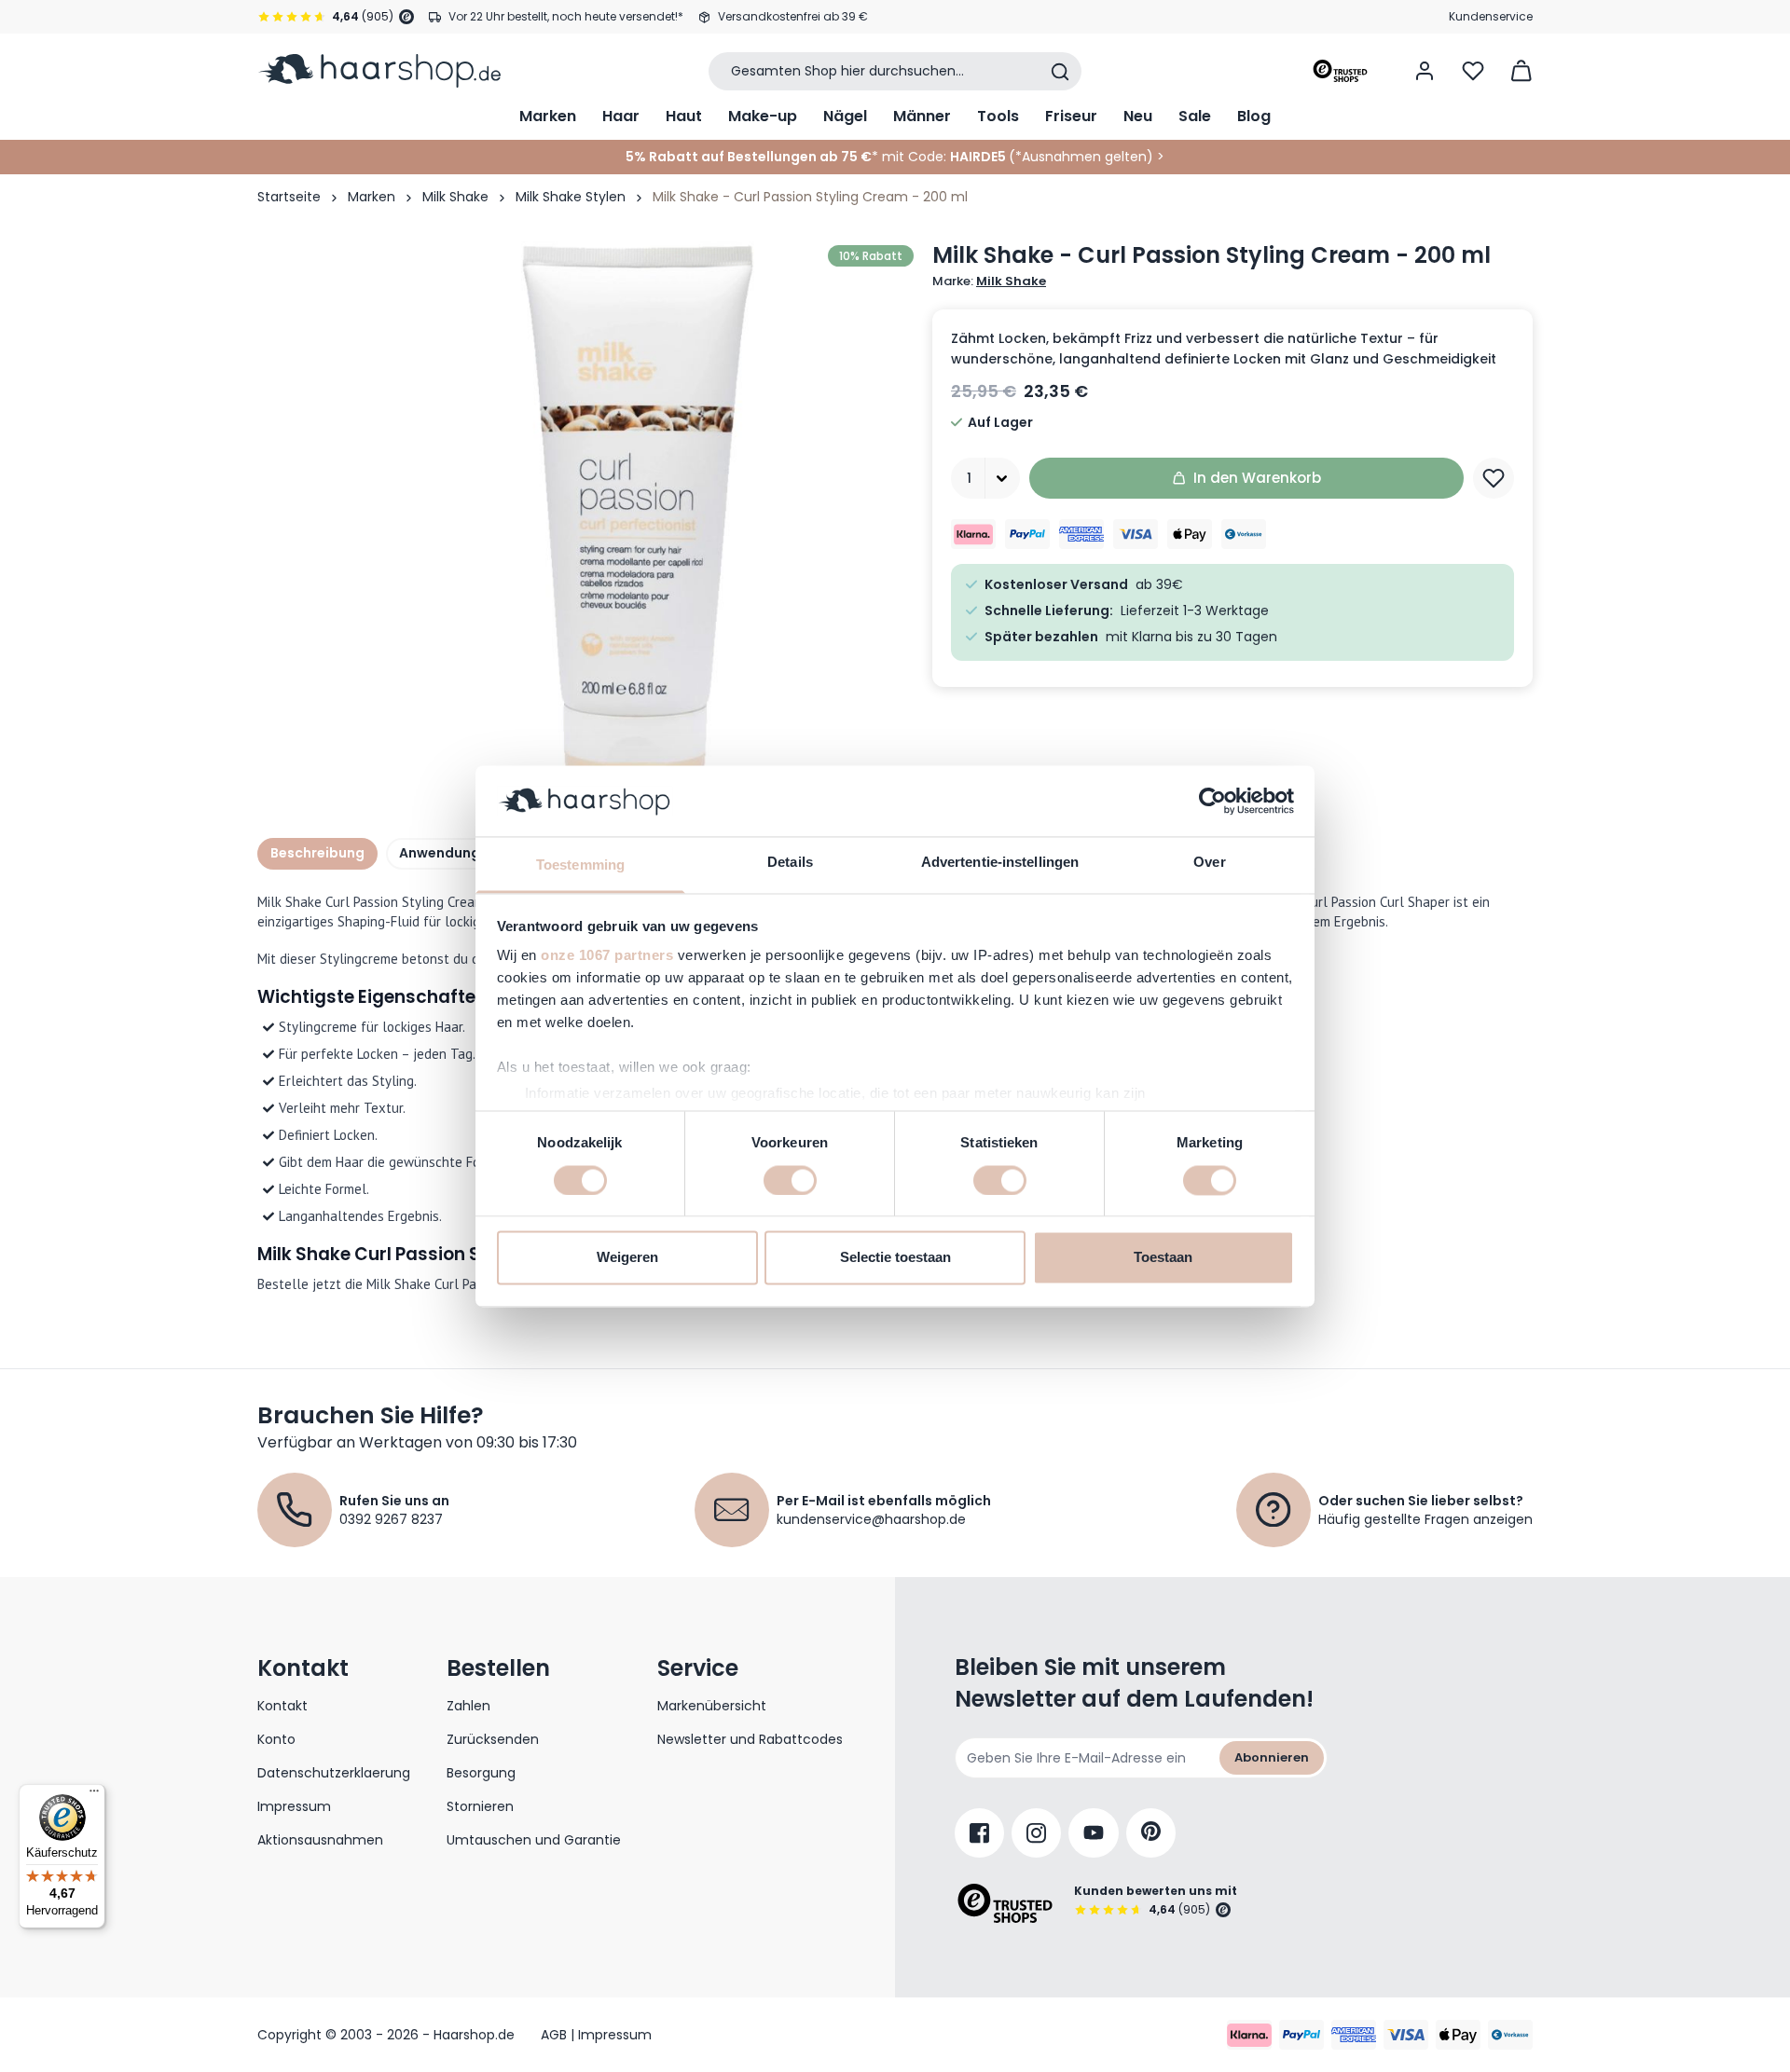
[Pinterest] (1151, 1833)
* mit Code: (786, 157)
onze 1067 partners (607, 956)
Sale (1195, 116)
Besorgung (481, 1773)
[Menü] (94, 1795)
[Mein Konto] (1425, 71)
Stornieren (480, 1806)
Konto (276, 1739)
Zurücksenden (493, 1739)
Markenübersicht (712, 1706)
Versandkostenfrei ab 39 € (793, 16)
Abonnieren (1272, 1757)
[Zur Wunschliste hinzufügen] (1494, 478)
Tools (998, 116)
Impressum (294, 1806)
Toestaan (1163, 1258)
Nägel (845, 116)
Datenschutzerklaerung (334, 1773)
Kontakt (282, 1706)
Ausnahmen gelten (1084, 157)
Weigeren (627, 1258)
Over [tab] (1209, 863)
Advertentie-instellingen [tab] (1000, 863)
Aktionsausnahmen (320, 1840)
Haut (684, 116)
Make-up (763, 116)
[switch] (790, 1180)
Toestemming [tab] (580, 865)
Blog (1254, 116)
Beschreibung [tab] (317, 853)
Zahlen (468, 1706)
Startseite (289, 197)
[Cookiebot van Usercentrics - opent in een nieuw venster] (1212, 801)
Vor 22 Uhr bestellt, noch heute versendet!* (566, 16)
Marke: (989, 281)
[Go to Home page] (379, 71)
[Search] (1060, 72)
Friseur (1071, 116)
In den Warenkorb (1257, 478)
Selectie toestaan (895, 1258)
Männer (922, 116)
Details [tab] (790, 863)
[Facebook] (979, 1833)
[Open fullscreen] (638, 517)
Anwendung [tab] (440, 853)
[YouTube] (1094, 1833)
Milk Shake (455, 197)
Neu (1138, 116)
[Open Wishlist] (1473, 71)
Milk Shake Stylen (571, 197)
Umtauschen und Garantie (534, 1840)
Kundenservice (1491, 16)
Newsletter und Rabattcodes (750, 1739)
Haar (621, 116)
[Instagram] (1036, 1833)
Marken (548, 116)
